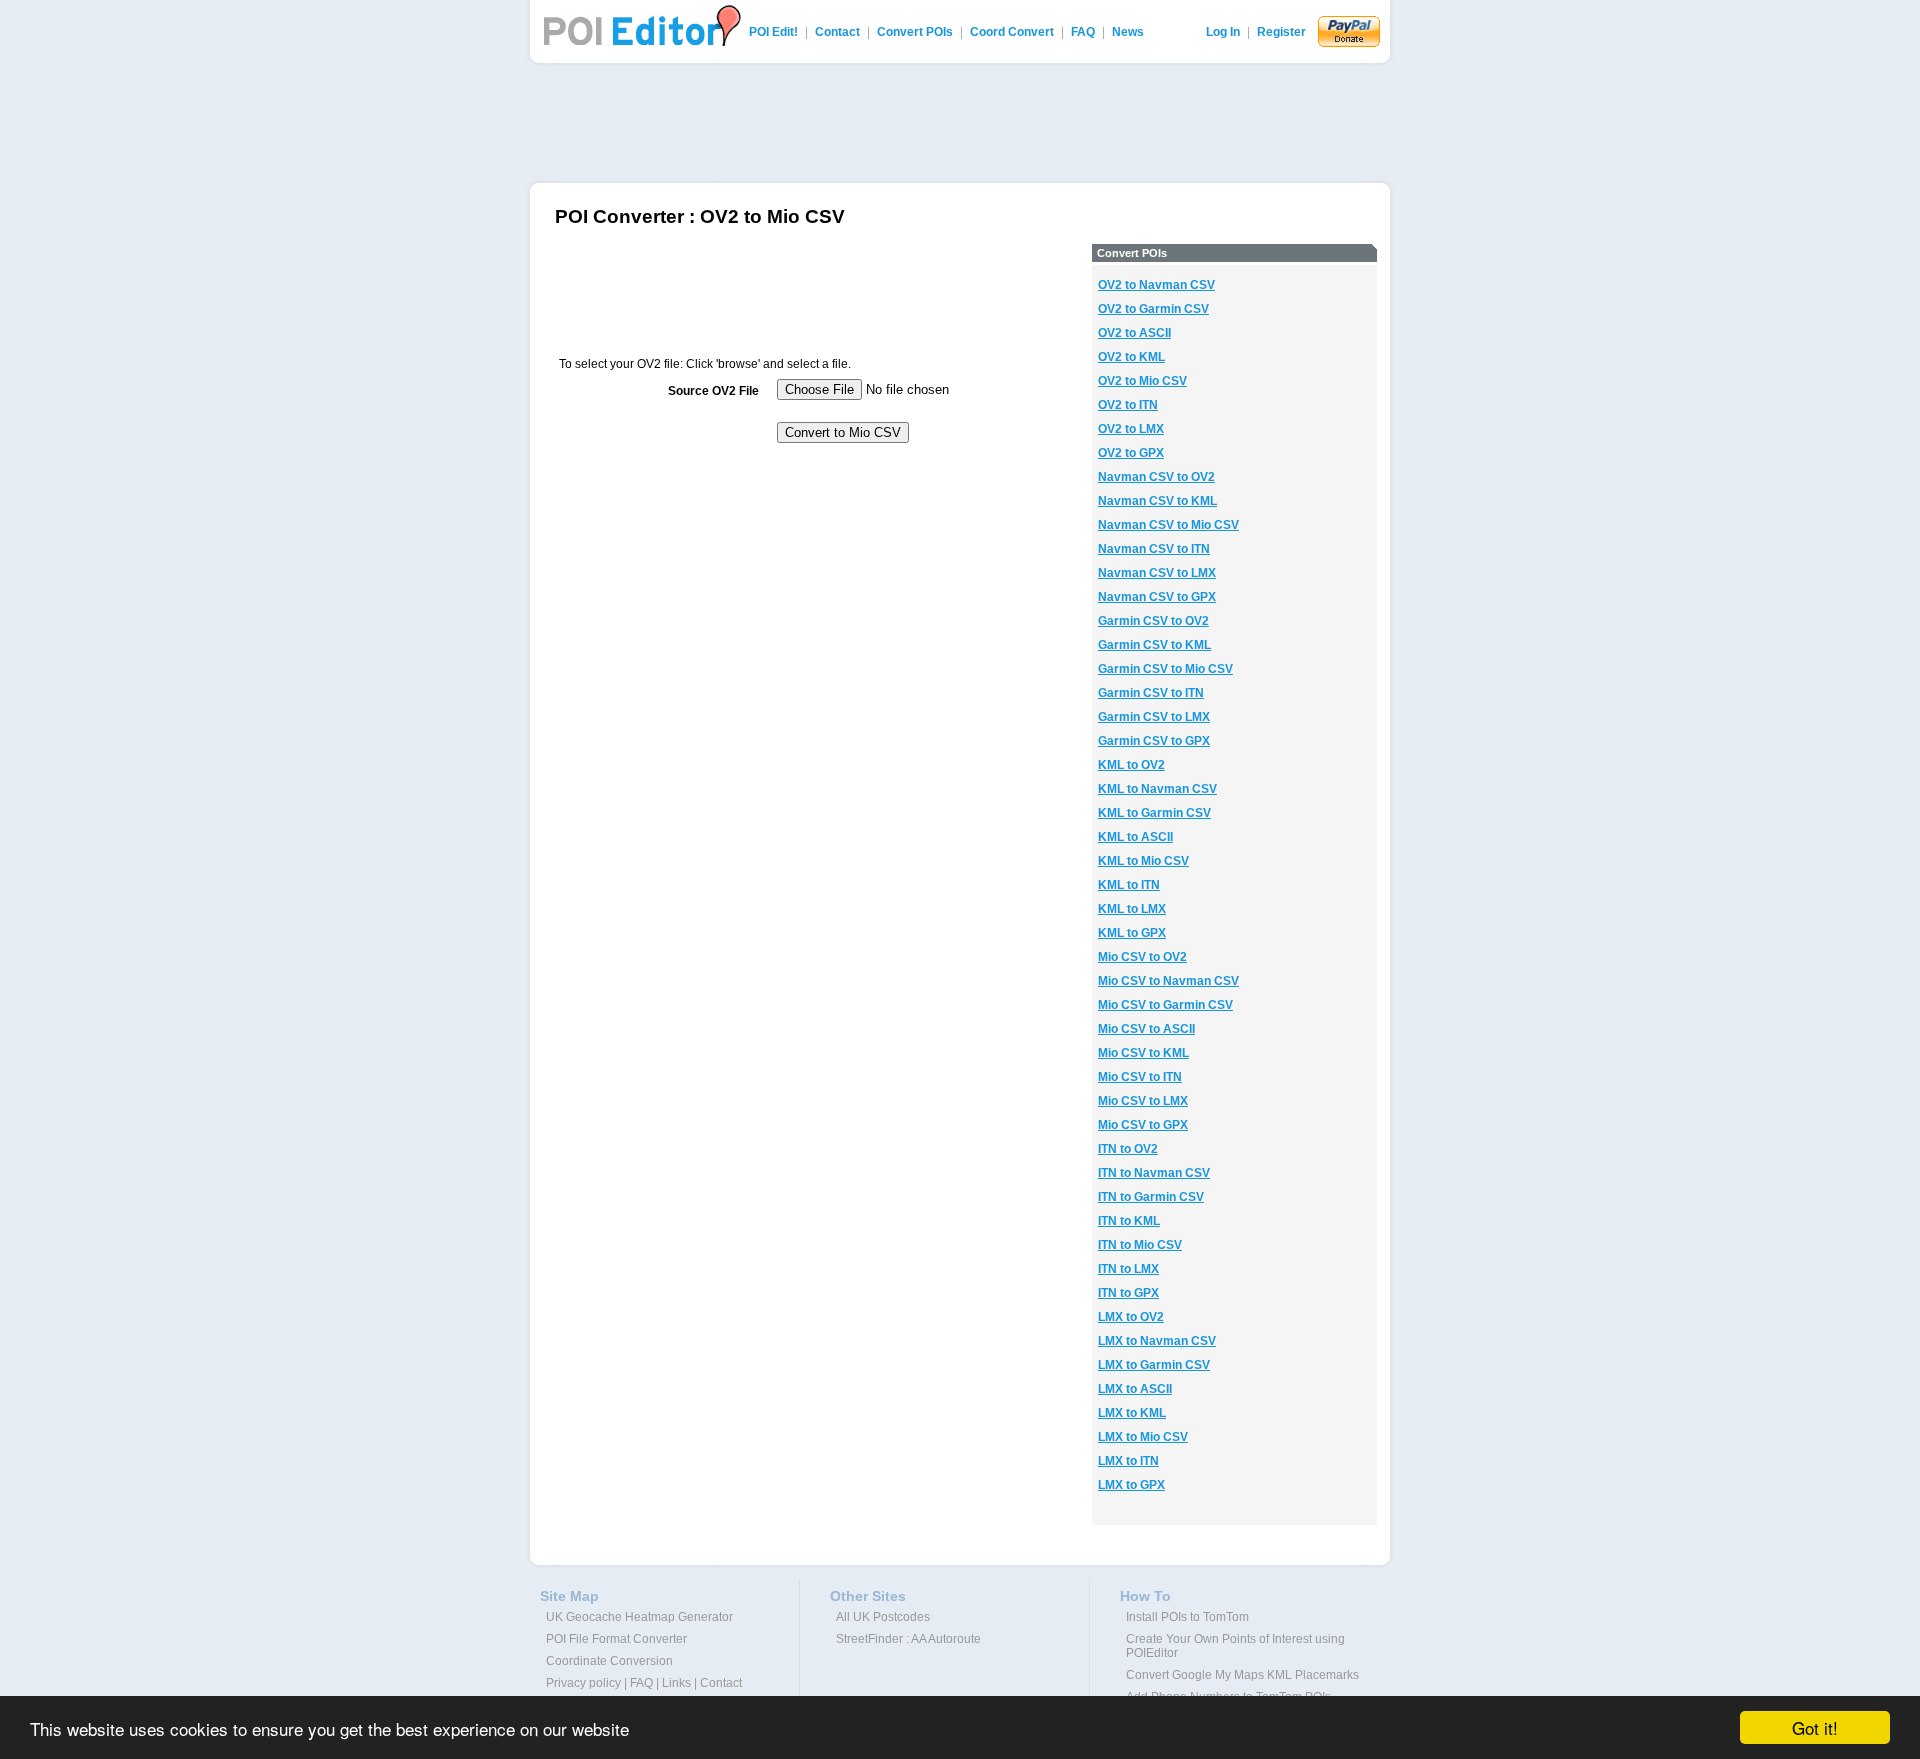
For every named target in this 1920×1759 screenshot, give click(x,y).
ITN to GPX (1128, 1293)
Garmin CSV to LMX (1154, 717)
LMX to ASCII (1135, 1389)
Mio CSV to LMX (1143, 1101)
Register (1281, 32)
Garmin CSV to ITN (1151, 693)
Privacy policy (583, 1683)
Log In (1223, 32)
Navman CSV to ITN (1154, 549)
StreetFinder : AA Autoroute (908, 1639)
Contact (837, 32)
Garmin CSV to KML (1154, 645)
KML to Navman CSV (1157, 789)
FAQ (1083, 32)
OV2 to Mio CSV (1142, 381)
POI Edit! (773, 32)
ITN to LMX (1128, 1269)
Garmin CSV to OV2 (1153, 621)
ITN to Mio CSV (1140, 1245)
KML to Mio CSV (1143, 861)
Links (676, 1683)
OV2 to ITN (1128, 405)
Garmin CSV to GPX (1154, 741)
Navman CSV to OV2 (1156, 477)
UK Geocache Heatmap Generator (639, 1617)
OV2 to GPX (1131, 453)
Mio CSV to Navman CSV (1168, 981)
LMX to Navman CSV (1157, 1341)
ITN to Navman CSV (1154, 1173)
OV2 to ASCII (1134, 333)
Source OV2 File (713, 391)
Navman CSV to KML (1157, 501)
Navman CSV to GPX (1157, 597)
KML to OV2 (1131, 765)
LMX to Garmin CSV (1154, 1365)
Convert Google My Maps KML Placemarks (1242, 1675)
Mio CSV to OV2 (1142, 957)
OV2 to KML (1131, 357)
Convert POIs (915, 32)
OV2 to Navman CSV (1156, 285)
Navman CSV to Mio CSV (1168, 525)
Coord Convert (1012, 32)
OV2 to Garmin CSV (1153, 309)
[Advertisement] (960, 123)
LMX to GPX (1131, 1485)
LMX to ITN (1128, 1461)
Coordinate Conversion (609, 1661)
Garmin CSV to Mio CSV (1165, 669)
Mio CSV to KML (1143, 1053)
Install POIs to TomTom (1187, 1617)
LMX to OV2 (1131, 1317)
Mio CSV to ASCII (1146, 1029)
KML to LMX (1132, 909)
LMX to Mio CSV (1143, 1437)
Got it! (1815, 1727)
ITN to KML (1129, 1221)
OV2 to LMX (1131, 429)
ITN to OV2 (1128, 1149)
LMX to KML (1132, 1413)
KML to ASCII (1135, 837)
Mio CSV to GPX (1143, 1125)
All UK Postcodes (883, 1617)
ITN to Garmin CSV (1151, 1197)
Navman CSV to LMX (1157, 573)
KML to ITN (1129, 885)
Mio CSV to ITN (1140, 1077)
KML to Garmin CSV (1154, 813)
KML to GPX (1132, 933)
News (1128, 32)
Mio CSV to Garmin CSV (1165, 1005)
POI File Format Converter (616, 1639)
